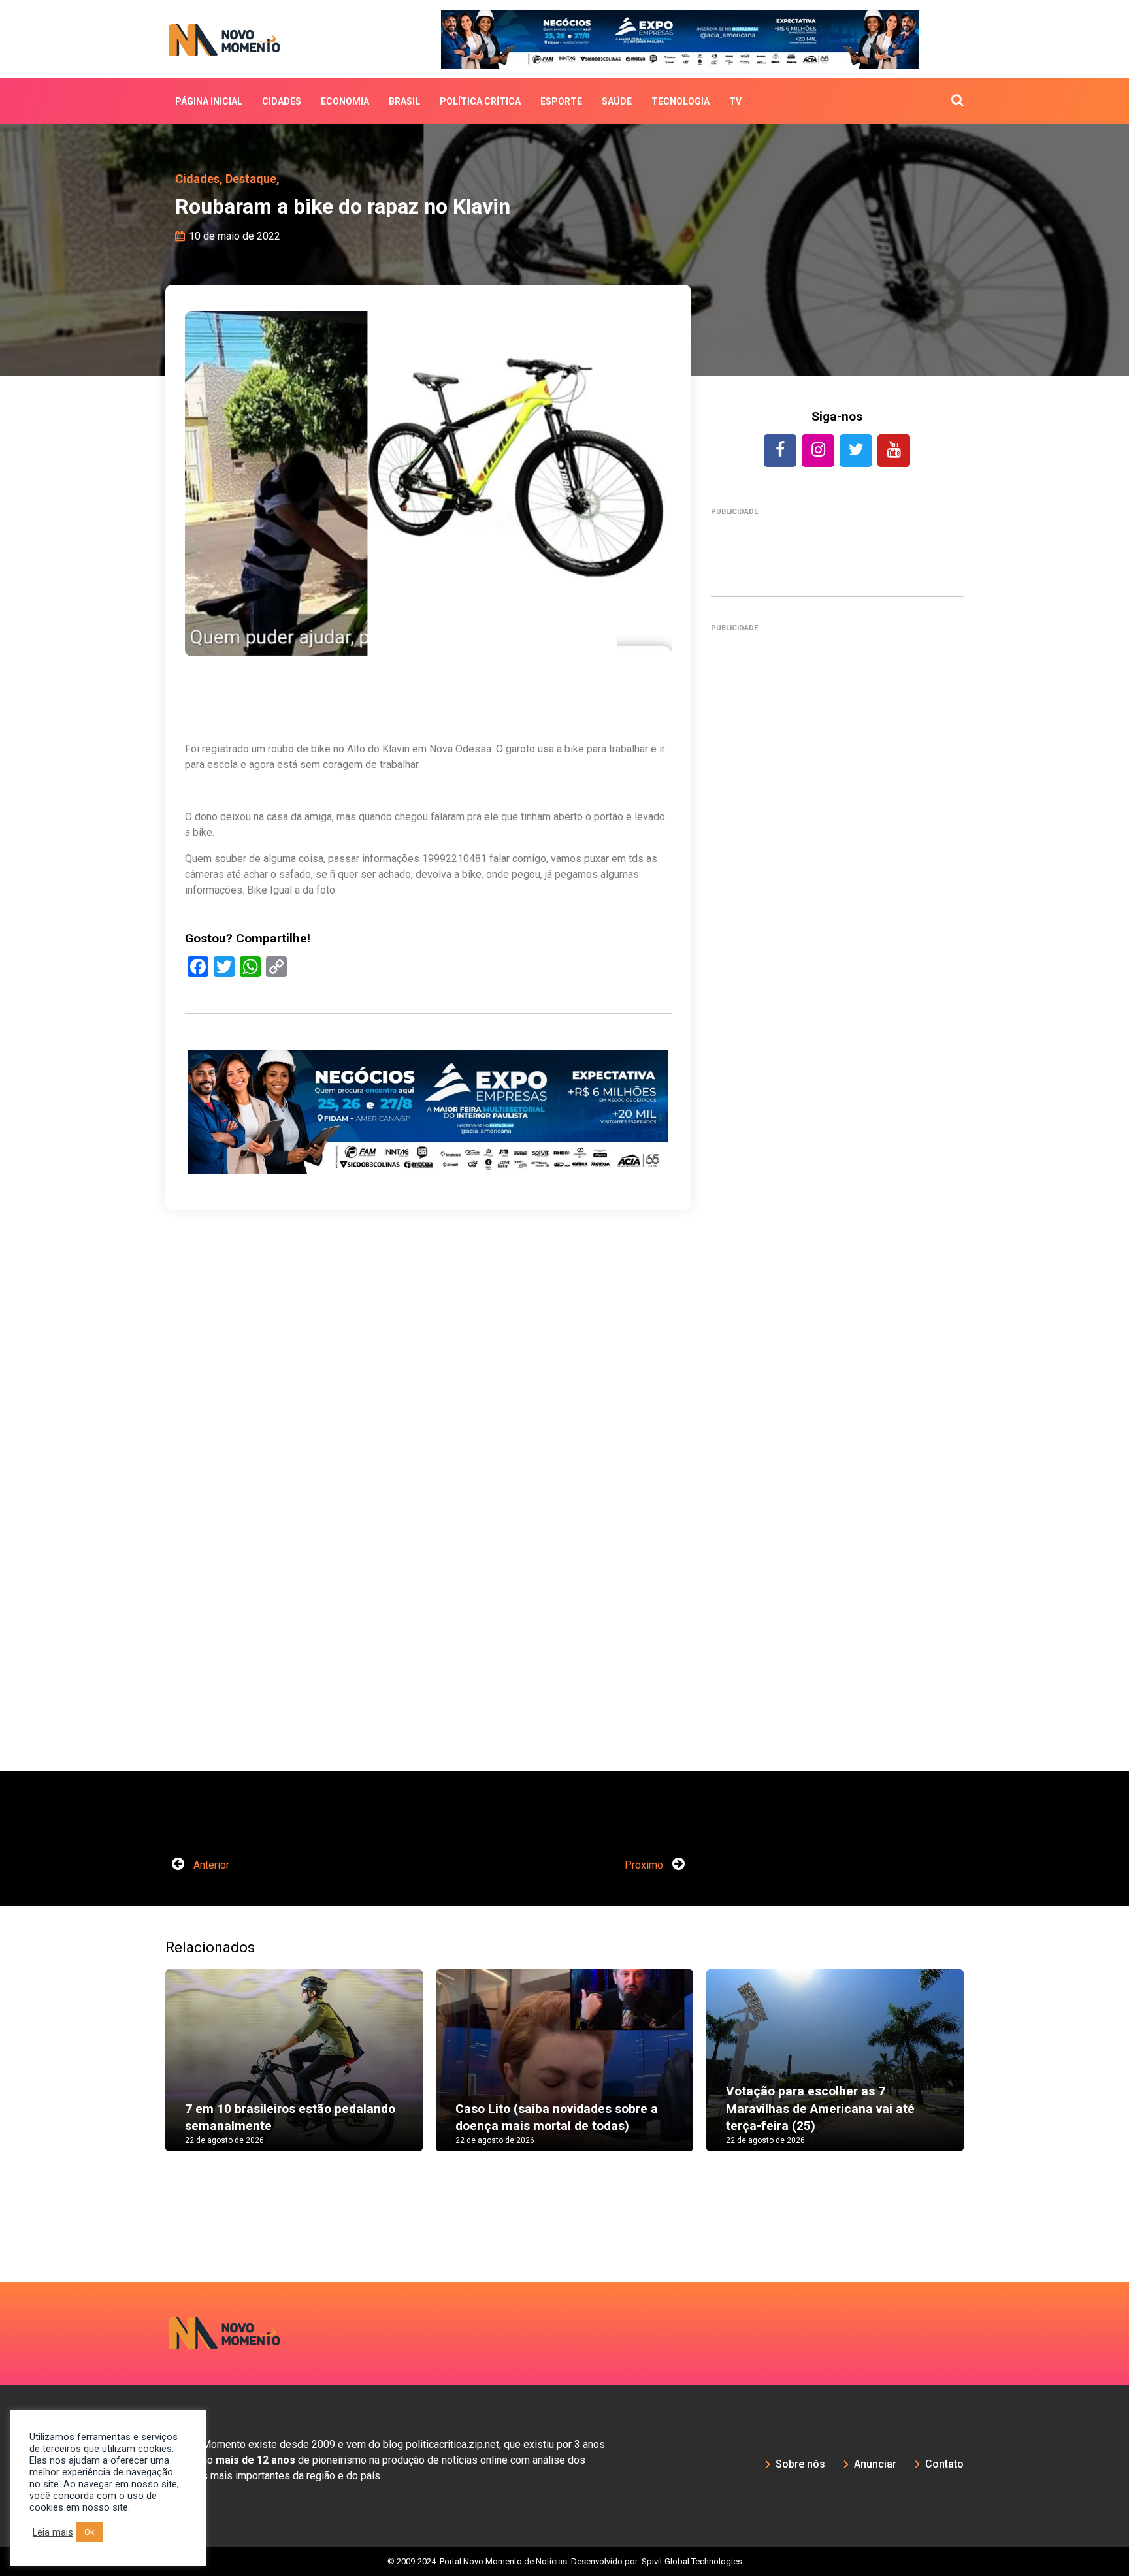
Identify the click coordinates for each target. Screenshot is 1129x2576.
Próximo (645, 1865)
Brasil (404, 101)
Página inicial (209, 101)
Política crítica (480, 101)
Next (983, 2073)
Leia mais (53, 2532)
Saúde (617, 101)
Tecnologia (680, 101)
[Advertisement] (837, 1206)
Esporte (561, 101)
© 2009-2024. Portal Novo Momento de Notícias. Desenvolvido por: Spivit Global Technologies (565, 2561)
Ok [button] (90, 2532)
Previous (146, 2073)
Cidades (282, 101)
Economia (345, 101)
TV (735, 101)
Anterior (210, 1865)
